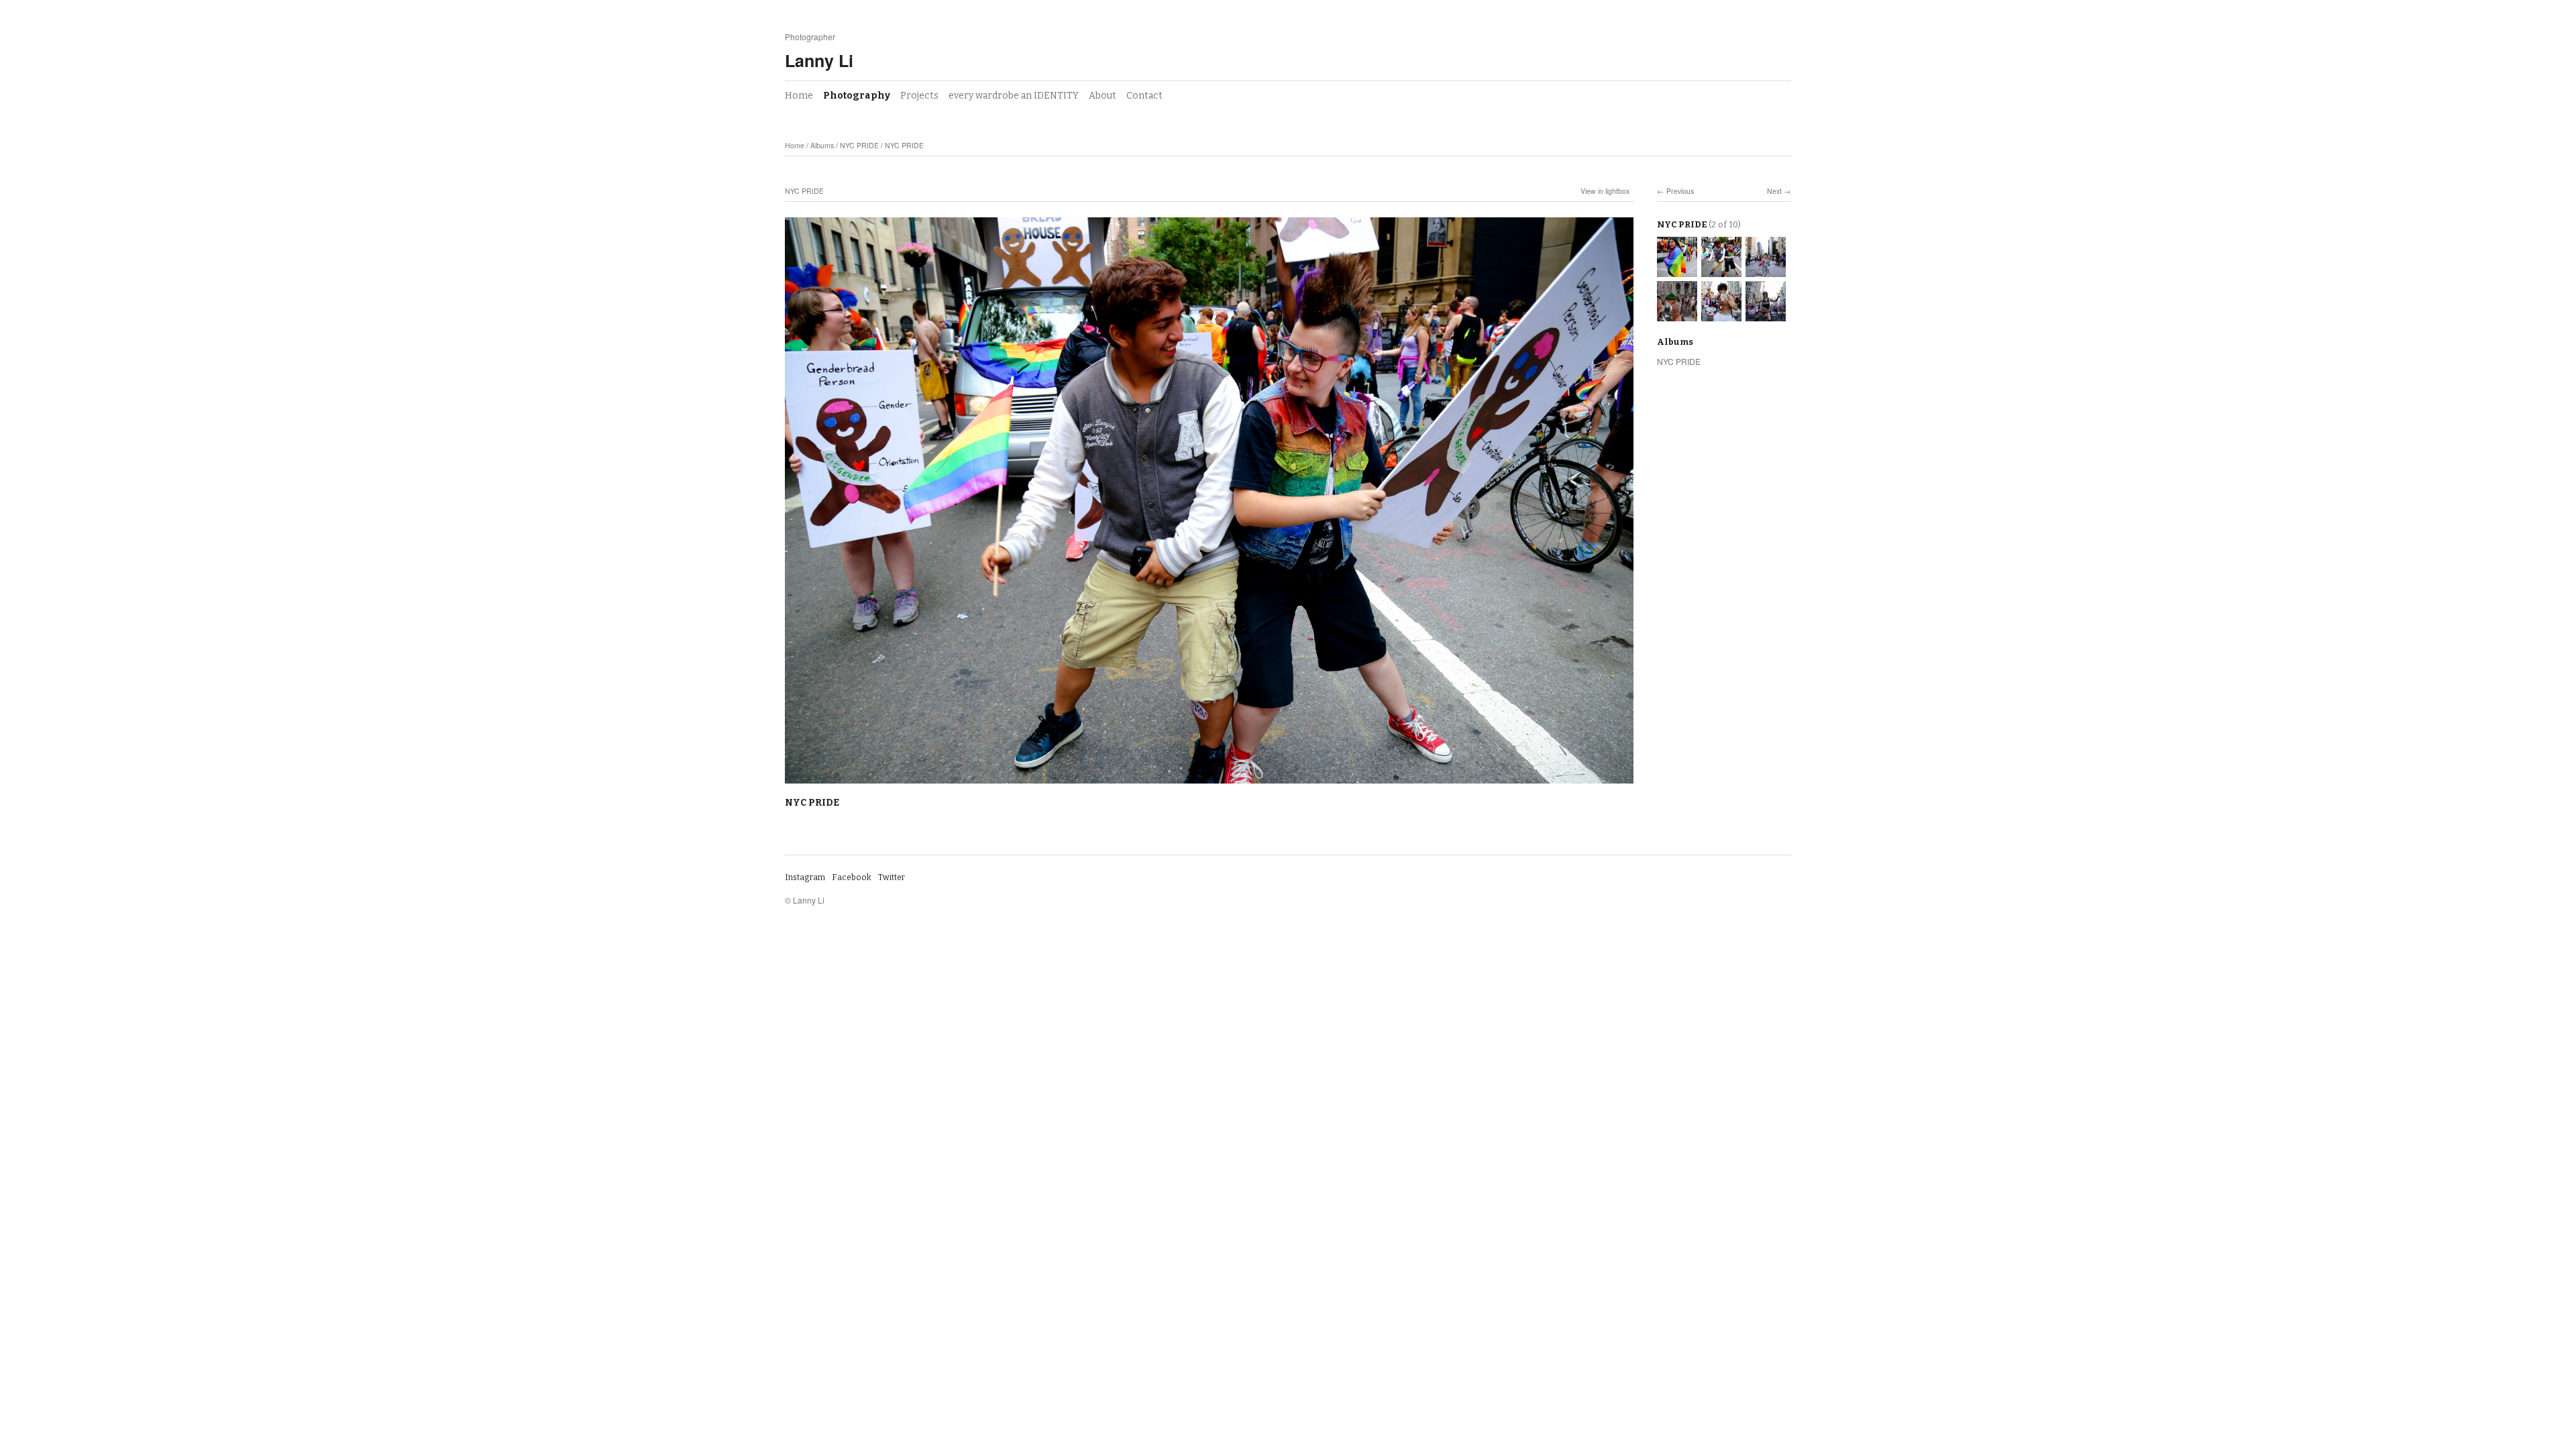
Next (1774, 191)
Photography (857, 96)
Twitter (892, 877)
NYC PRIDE (859, 145)
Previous (1680, 191)
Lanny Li (819, 60)
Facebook (852, 877)
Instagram (805, 877)
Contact (1144, 96)
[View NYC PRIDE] (1677, 271)
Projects (919, 96)
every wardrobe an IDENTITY (1014, 96)
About (1103, 96)
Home (799, 96)
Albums (822, 145)
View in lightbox (1605, 191)
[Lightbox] (1209, 785)
